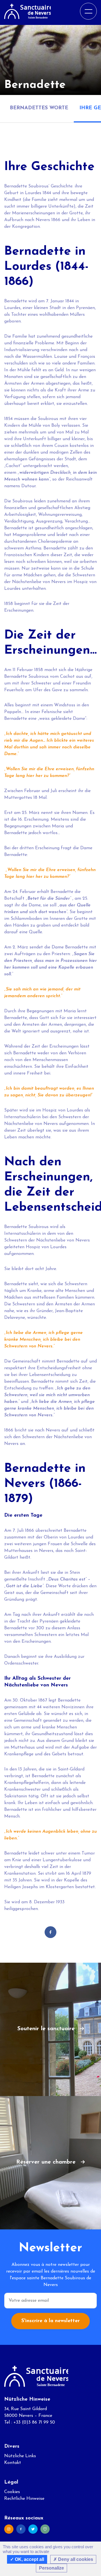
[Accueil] (27, 11)
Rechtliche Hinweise (24, 2499)
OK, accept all (29, 2559)
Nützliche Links (20, 2456)
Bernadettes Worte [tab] (39, 108)
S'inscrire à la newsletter (50, 2321)
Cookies (12, 2492)
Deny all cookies (75, 2559)
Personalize (51, 2568)
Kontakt (13, 2463)
